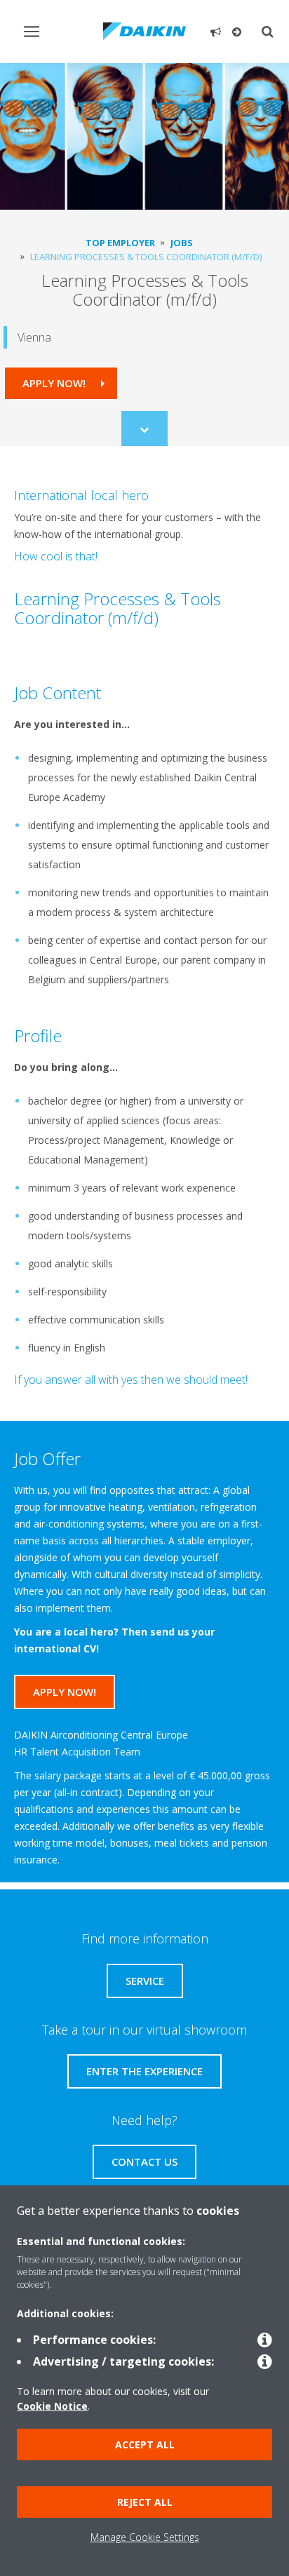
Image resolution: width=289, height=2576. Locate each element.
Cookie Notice (52, 2406)
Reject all (145, 2502)
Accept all (145, 2444)
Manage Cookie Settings (145, 2537)
